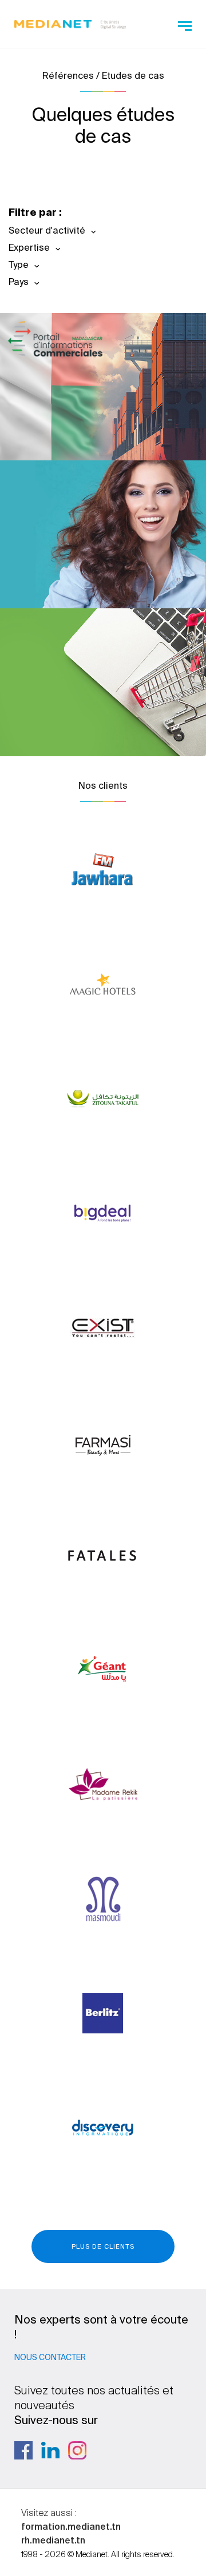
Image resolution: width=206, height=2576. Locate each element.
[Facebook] (23, 2450)
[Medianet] (70, 23)
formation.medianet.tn (71, 2526)
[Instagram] (77, 2450)
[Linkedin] (50, 2450)
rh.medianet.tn (53, 2540)
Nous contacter (50, 2357)
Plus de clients (103, 2246)
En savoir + (94, 421)
